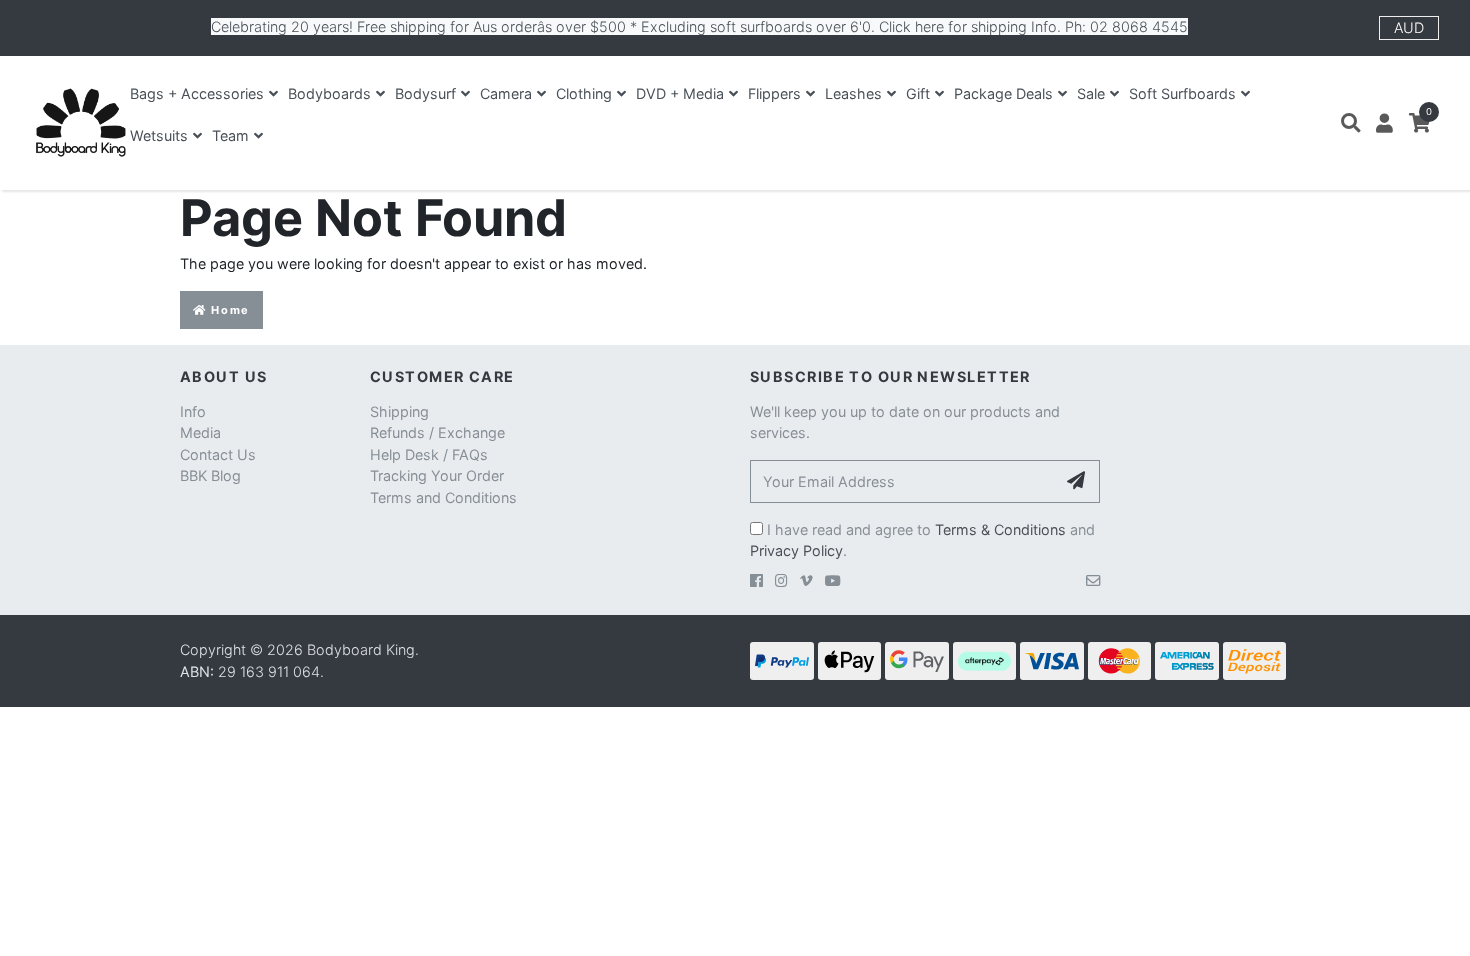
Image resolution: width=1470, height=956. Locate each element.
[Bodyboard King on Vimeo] (806, 580)
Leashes (853, 93)
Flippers (774, 93)
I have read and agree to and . (922, 540)
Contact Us (218, 454)
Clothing (584, 93)
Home (228, 310)
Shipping (399, 411)
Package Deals (1003, 93)
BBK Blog (210, 475)
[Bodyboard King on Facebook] (756, 580)
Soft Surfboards (1182, 93)
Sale (1091, 93)
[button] (1350, 123)
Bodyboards (329, 93)
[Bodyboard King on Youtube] (833, 580)
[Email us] (1093, 580)
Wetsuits (159, 135)
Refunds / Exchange (437, 432)
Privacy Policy (796, 550)
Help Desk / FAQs (429, 454)
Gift (918, 93)
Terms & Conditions (1000, 529)
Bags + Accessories (197, 93)
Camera (506, 93)
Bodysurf (425, 93)
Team (230, 135)
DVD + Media (680, 93)
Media (200, 432)
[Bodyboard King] (80, 123)
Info (193, 411)
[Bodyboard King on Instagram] (781, 580)
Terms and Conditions (443, 497)
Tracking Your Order (437, 475)
